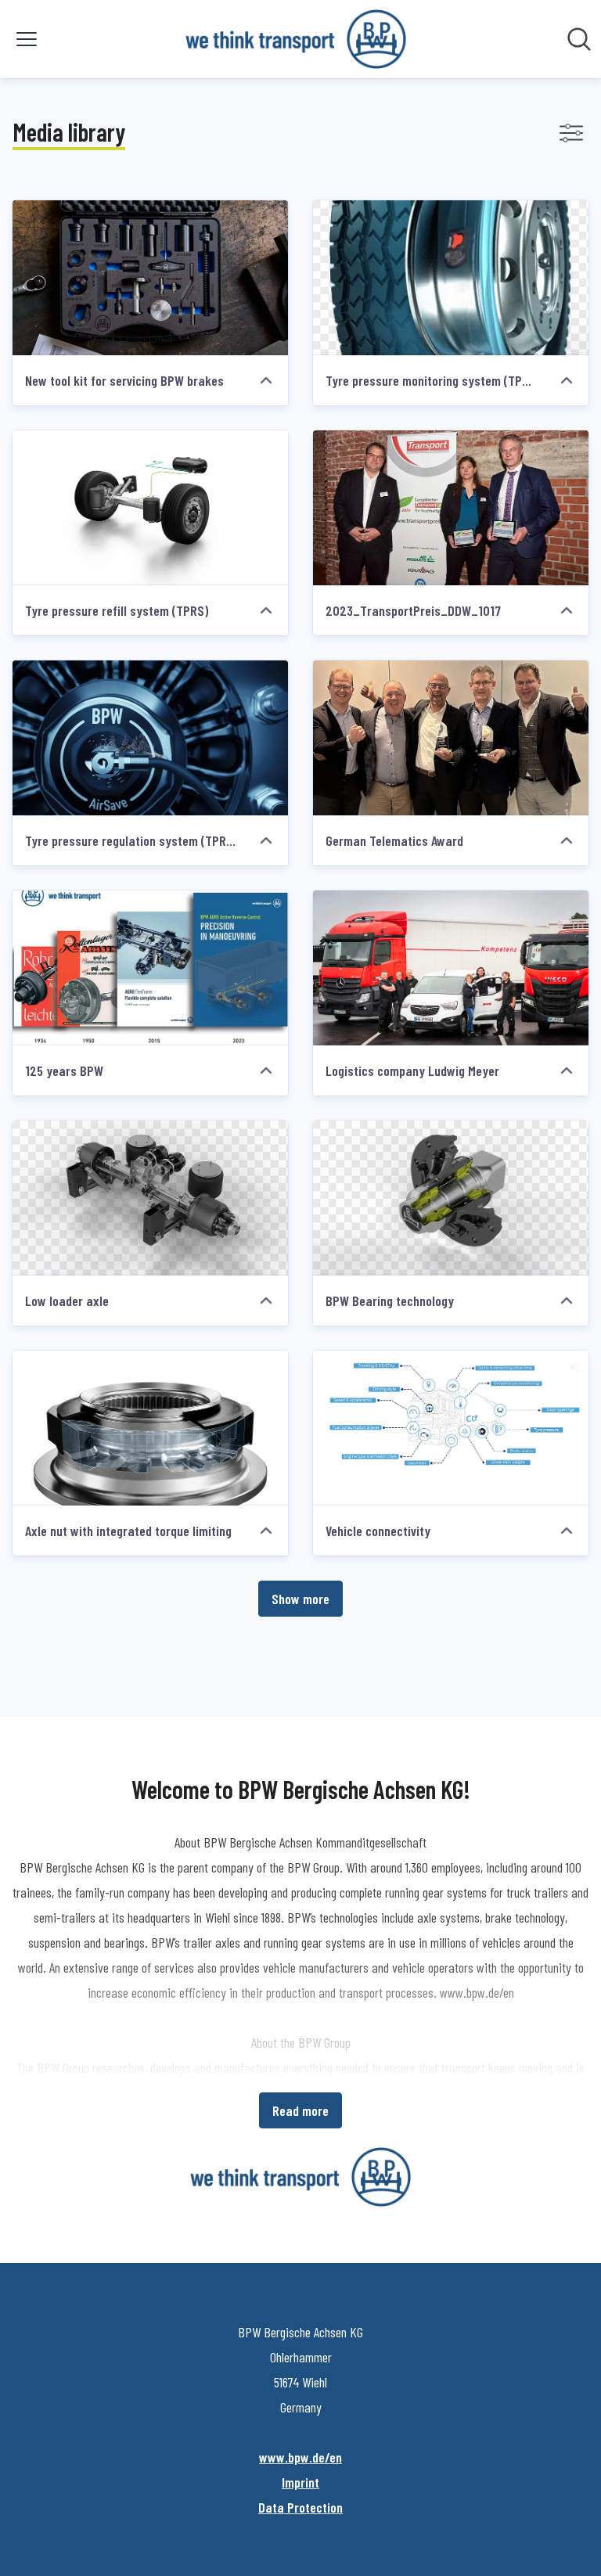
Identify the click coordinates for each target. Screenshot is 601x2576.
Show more (300, 1599)
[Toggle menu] (27, 39)
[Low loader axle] (150, 1198)
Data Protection (300, 2507)
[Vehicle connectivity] (451, 1428)
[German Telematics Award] (451, 738)
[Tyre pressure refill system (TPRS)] (150, 508)
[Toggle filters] (571, 133)
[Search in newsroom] (579, 39)
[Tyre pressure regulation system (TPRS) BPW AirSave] (150, 738)
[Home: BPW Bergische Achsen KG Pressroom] (295, 39)
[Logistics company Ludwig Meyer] (451, 968)
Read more (300, 2110)
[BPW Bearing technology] (451, 1198)
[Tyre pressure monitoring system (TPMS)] (451, 278)
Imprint (300, 2482)
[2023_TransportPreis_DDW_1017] (451, 508)
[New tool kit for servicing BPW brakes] (150, 278)
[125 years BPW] (150, 968)
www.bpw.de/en (300, 2457)
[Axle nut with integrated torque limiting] (150, 1428)
